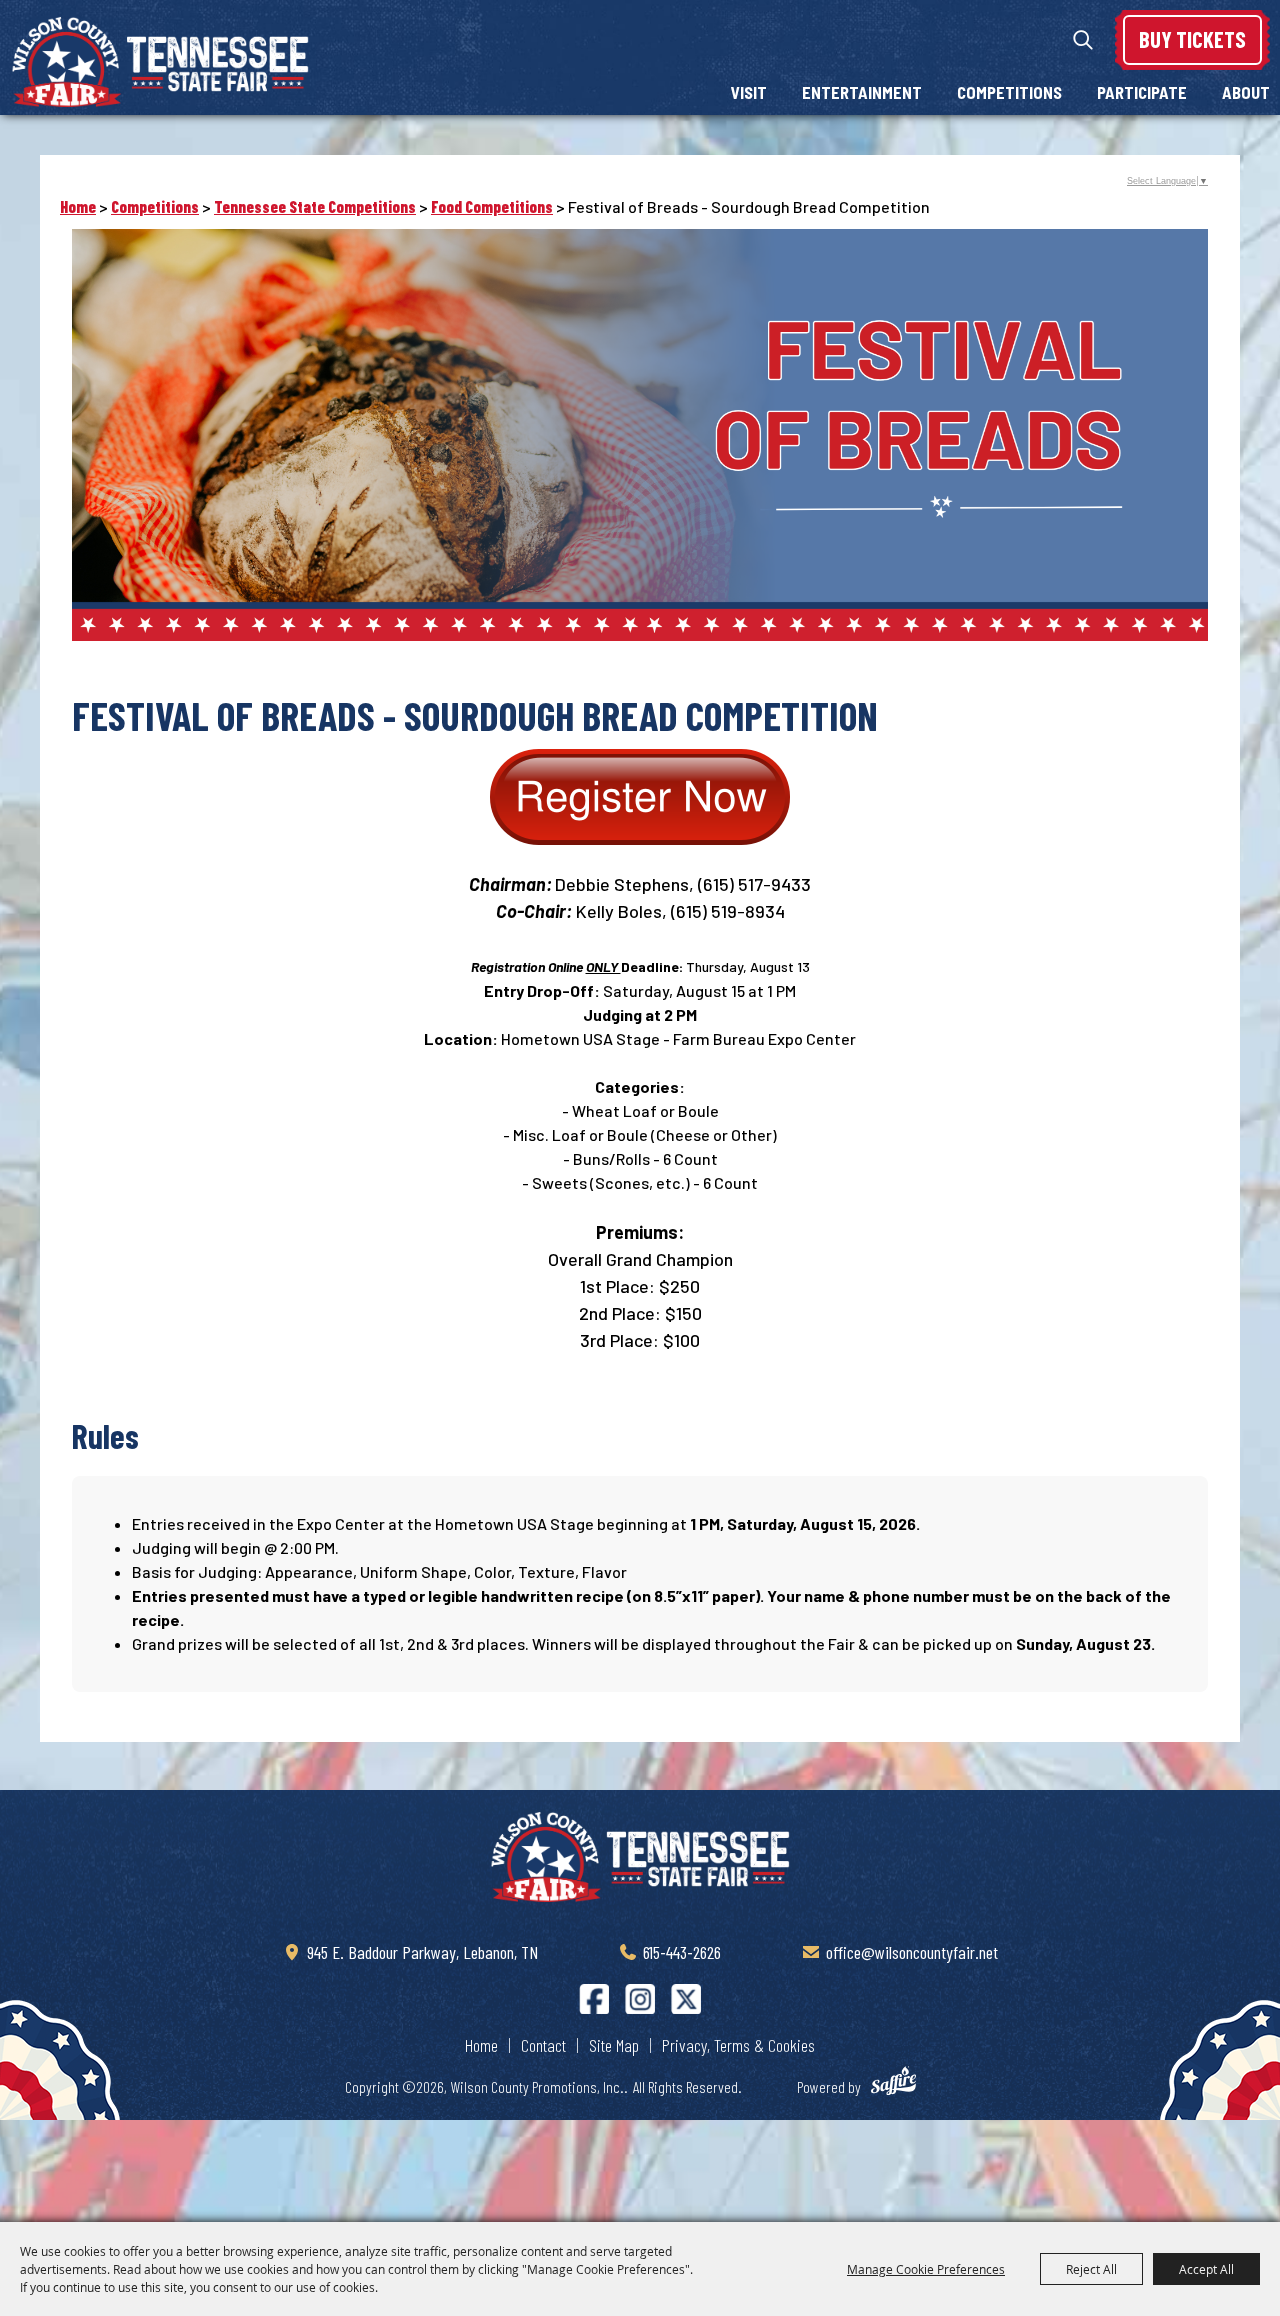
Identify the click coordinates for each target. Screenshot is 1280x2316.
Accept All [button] (1206, 2269)
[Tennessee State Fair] (640, 1857)
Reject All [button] (1091, 2269)
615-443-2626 (682, 1952)
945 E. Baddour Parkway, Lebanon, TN (422, 1952)
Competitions (1009, 92)
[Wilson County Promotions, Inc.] (160, 62)
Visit (749, 92)
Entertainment (862, 92)
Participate (1142, 92)
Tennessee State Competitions (315, 206)
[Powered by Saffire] (903, 2084)
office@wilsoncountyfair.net (912, 1952)
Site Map (614, 2045)
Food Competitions (492, 206)
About (1246, 92)
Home (78, 206)
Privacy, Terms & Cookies (738, 2045)
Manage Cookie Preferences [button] (926, 2269)
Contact (543, 2045)
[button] (640, 800)
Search (1083, 40)
